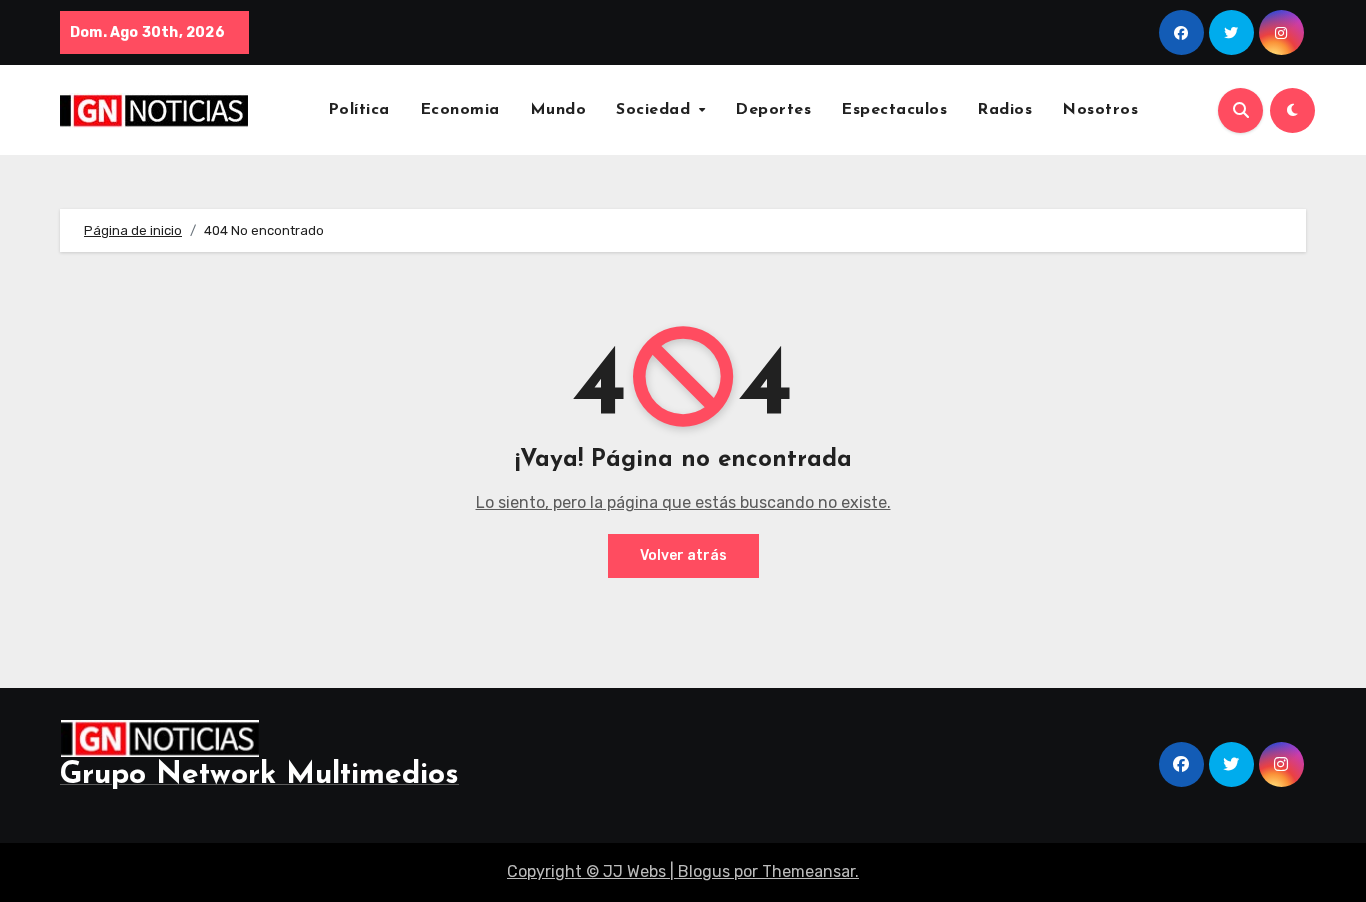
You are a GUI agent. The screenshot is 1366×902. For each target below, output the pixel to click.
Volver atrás (683, 555)
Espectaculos (894, 110)
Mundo (558, 110)
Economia (460, 110)
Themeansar (808, 871)
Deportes (773, 110)
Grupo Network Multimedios (259, 775)
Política (359, 110)
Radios (1004, 110)
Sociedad (656, 110)
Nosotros (1100, 110)
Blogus (704, 871)
